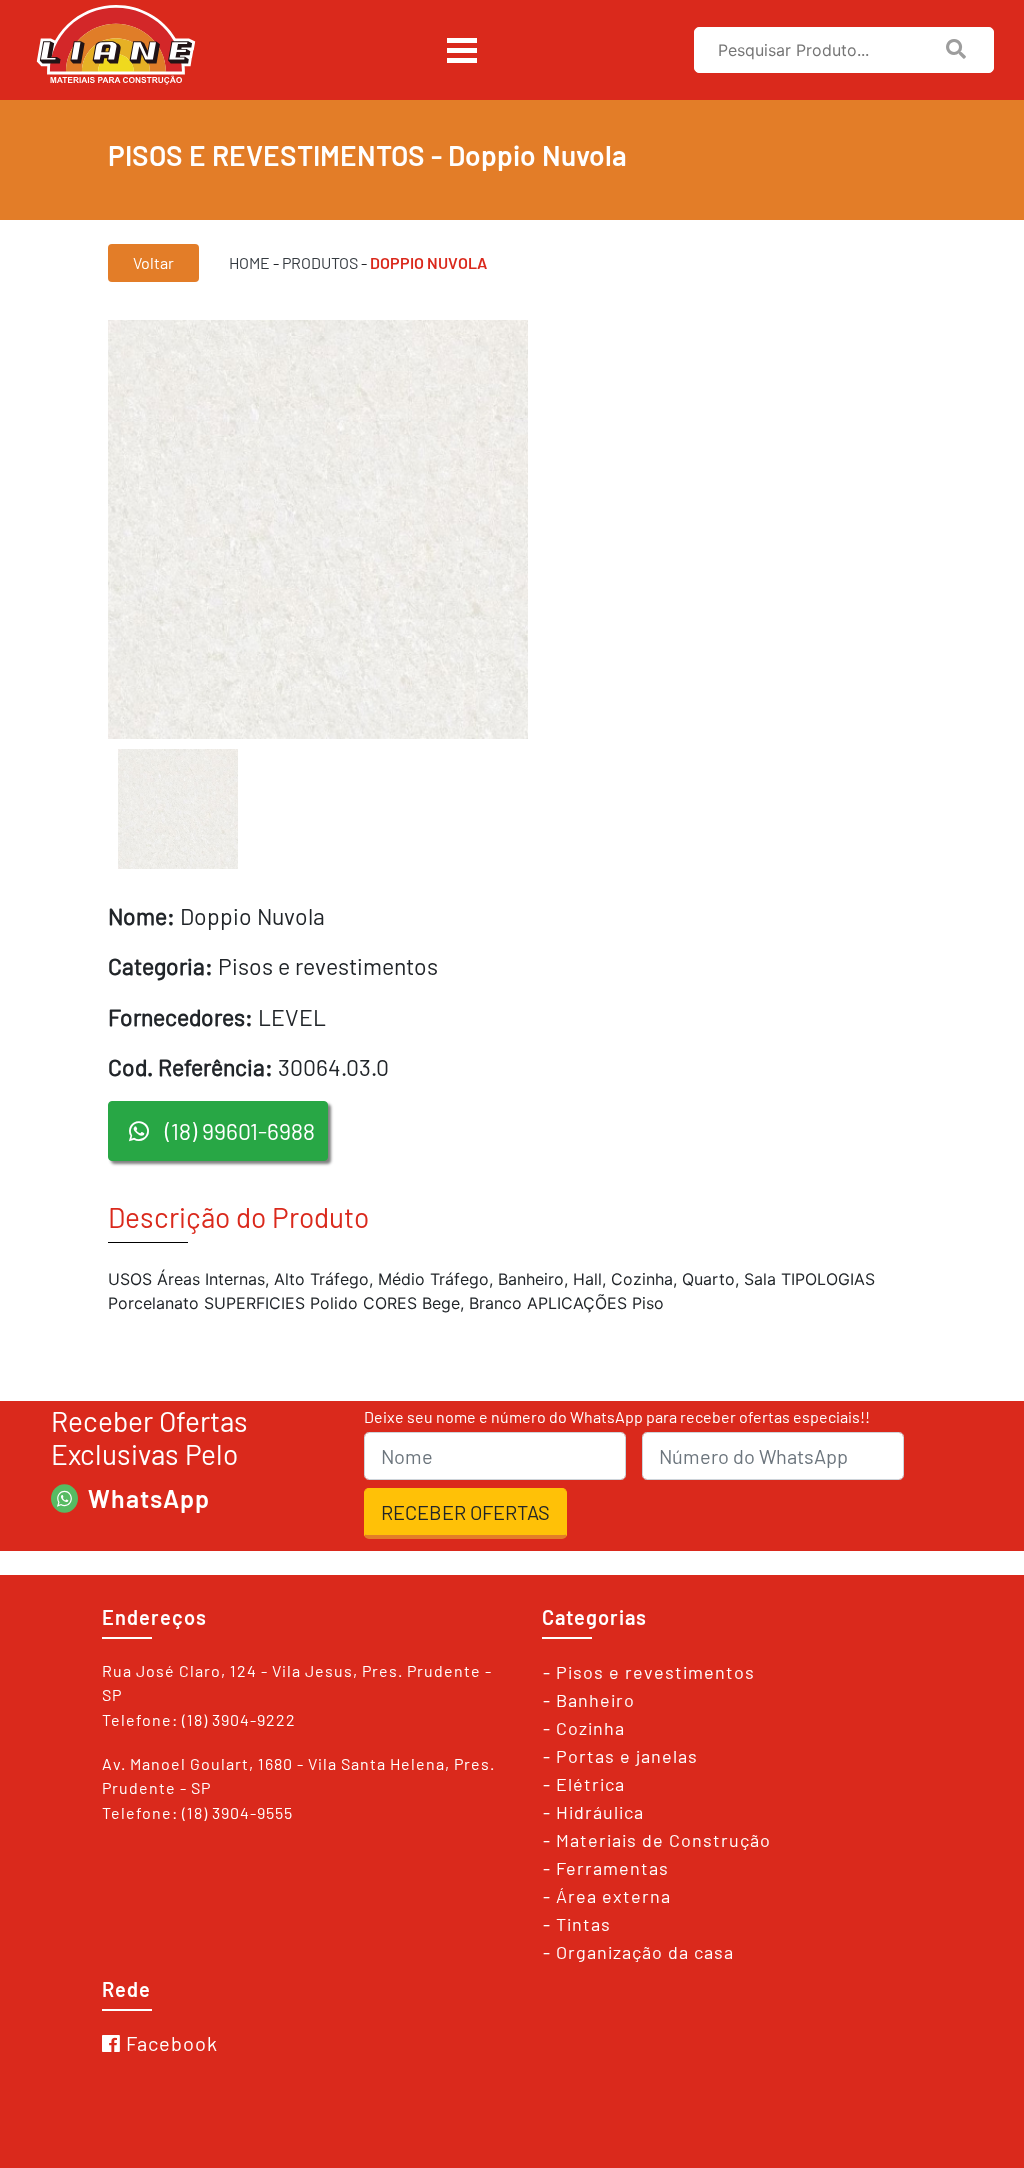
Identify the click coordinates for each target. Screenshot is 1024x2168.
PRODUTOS (320, 262)
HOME (249, 262)
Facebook (172, 2043)
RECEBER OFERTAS (465, 1512)
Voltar (153, 262)
